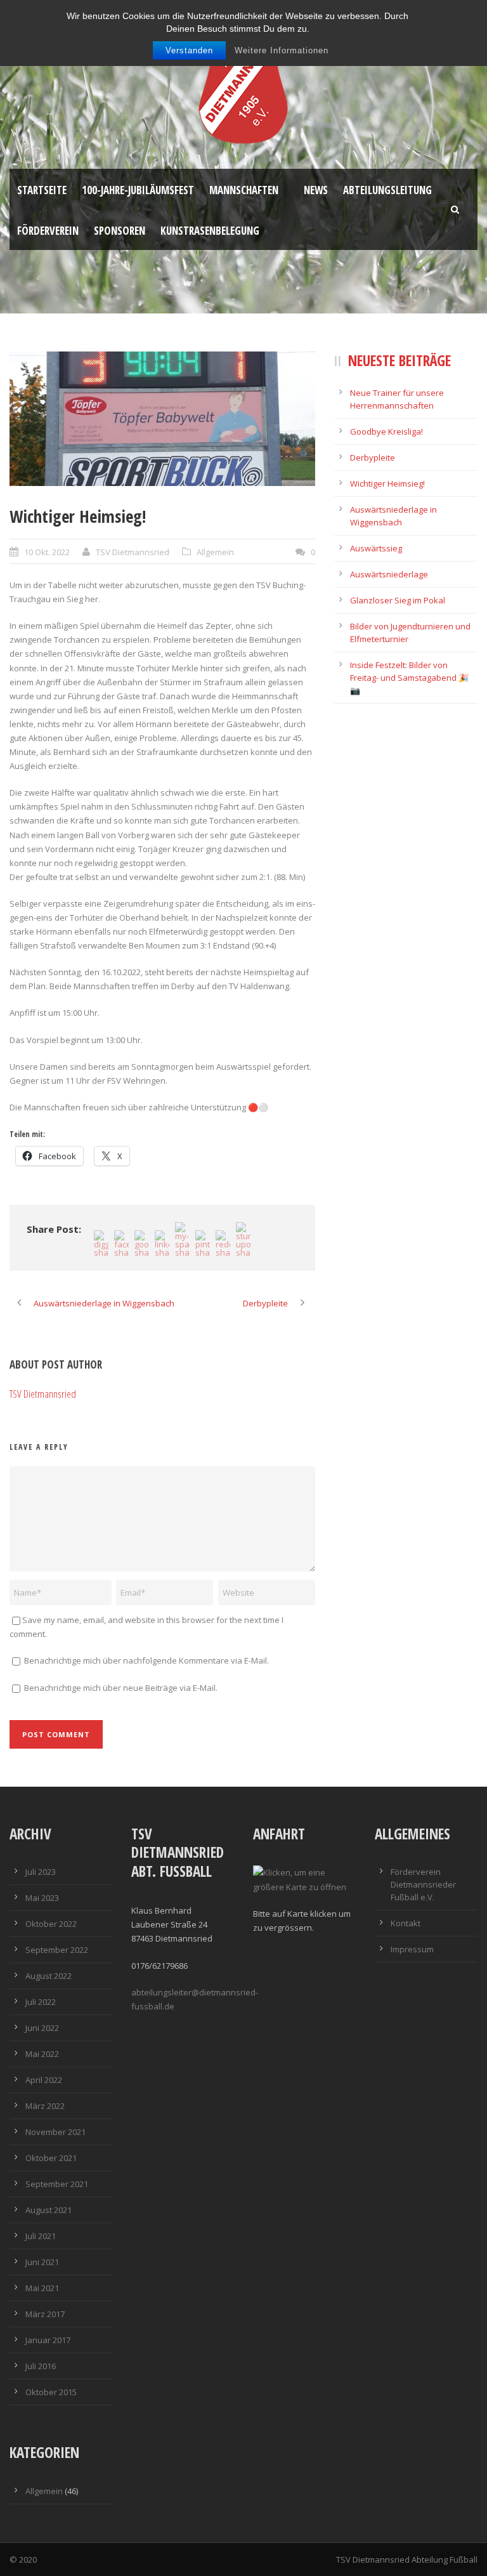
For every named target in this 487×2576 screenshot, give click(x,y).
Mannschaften (244, 190)
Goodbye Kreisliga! (386, 431)
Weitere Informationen (282, 50)
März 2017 (45, 2314)
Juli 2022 (41, 2002)
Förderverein (48, 231)
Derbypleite (373, 457)
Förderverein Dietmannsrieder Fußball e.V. (423, 1884)
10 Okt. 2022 (47, 552)
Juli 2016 (41, 2366)
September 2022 (57, 1950)
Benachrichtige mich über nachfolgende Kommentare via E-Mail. (146, 1660)
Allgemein (215, 552)
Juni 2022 (42, 2028)
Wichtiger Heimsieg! (387, 483)
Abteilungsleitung (387, 190)
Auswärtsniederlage (389, 574)
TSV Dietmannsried (133, 552)
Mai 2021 (42, 2288)
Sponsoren (120, 231)
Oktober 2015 (51, 2392)
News (316, 190)
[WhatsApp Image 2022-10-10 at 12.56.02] (162, 419)
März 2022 (45, 2106)
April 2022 (44, 2080)
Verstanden (189, 50)
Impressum (412, 1949)
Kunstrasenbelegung (210, 231)
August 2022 (49, 1976)
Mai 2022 (42, 2054)
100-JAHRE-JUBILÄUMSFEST (138, 190)
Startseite (42, 190)
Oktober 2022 (51, 1924)
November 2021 (55, 2132)
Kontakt (406, 1923)
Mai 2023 (42, 1898)
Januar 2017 (48, 2340)
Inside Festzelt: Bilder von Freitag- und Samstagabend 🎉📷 (409, 678)
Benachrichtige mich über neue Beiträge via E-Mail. (121, 1688)
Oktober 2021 (51, 2158)
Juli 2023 (41, 1872)
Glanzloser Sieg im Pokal (398, 600)
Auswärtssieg (376, 548)
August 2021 (49, 2210)
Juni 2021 (42, 2262)
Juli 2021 (41, 2236)
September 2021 (57, 2184)
